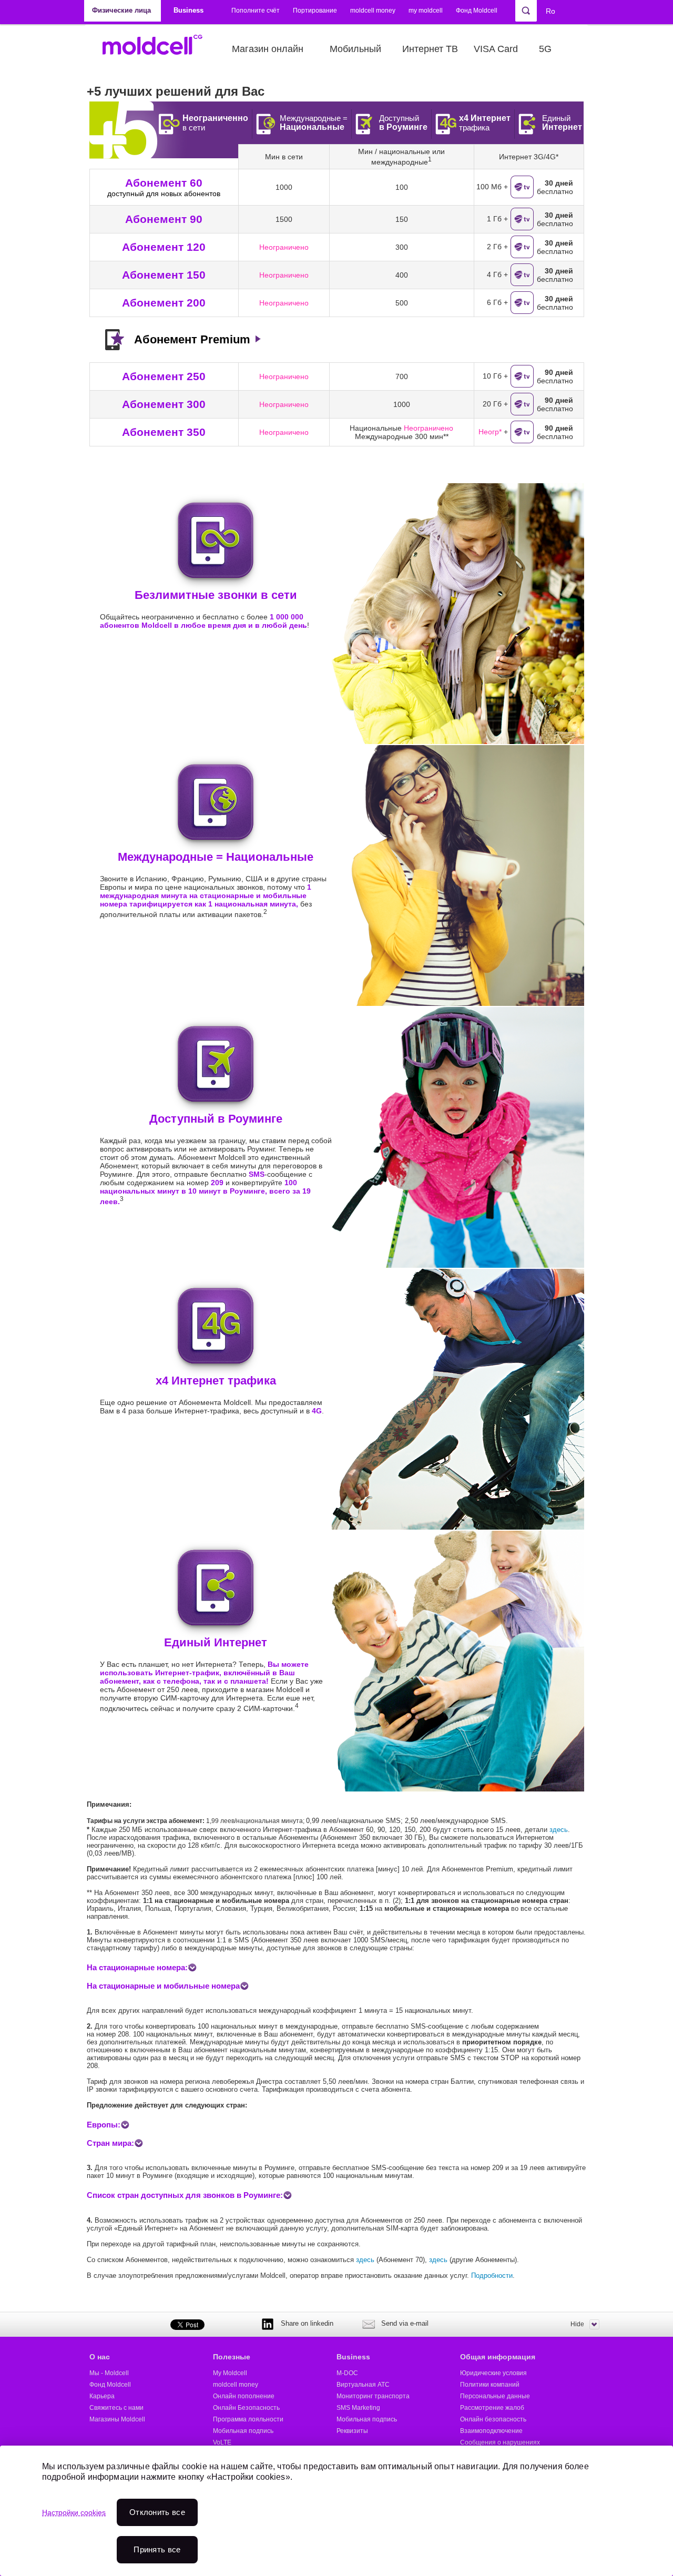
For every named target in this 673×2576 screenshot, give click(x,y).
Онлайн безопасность (493, 2419)
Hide (577, 2324)
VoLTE (222, 2442)
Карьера (102, 2396)
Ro (550, 11)
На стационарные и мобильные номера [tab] (163, 1986)
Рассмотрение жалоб (492, 2408)
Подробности (492, 2275)
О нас (100, 2357)
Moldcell (158, 49)
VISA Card (496, 49)
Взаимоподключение (491, 2431)
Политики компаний (490, 2385)
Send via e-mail (405, 2323)
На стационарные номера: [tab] (137, 1967)
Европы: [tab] (104, 2125)
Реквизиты (352, 2431)
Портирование (315, 11)
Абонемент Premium (192, 339)
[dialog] (336, 2511)
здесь (559, 1830)
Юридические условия (493, 2373)
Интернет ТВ (430, 49)
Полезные (232, 2357)
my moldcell (426, 11)
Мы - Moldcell (109, 2373)
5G (545, 49)
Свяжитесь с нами (116, 2408)
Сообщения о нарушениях (500, 2442)
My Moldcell (230, 2373)
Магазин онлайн (268, 49)
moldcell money (373, 11)
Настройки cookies (74, 2512)
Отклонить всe (157, 2512)
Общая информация (498, 2357)
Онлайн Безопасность (246, 2408)
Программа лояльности (248, 2419)
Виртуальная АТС (363, 2385)
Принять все (157, 2549)
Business (353, 2357)
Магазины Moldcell (117, 2419)
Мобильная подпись (243, 2431)
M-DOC (347, 2373)
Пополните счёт (256, 11)
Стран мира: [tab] (110, 2143)
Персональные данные (495, 2396)
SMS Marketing (358, 2408)
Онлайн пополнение (244, 2396)
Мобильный (355, 49)
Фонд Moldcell (477, 11)
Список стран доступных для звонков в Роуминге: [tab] (185, 2195)
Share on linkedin (307, 2323)
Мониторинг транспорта (373, 2396)
